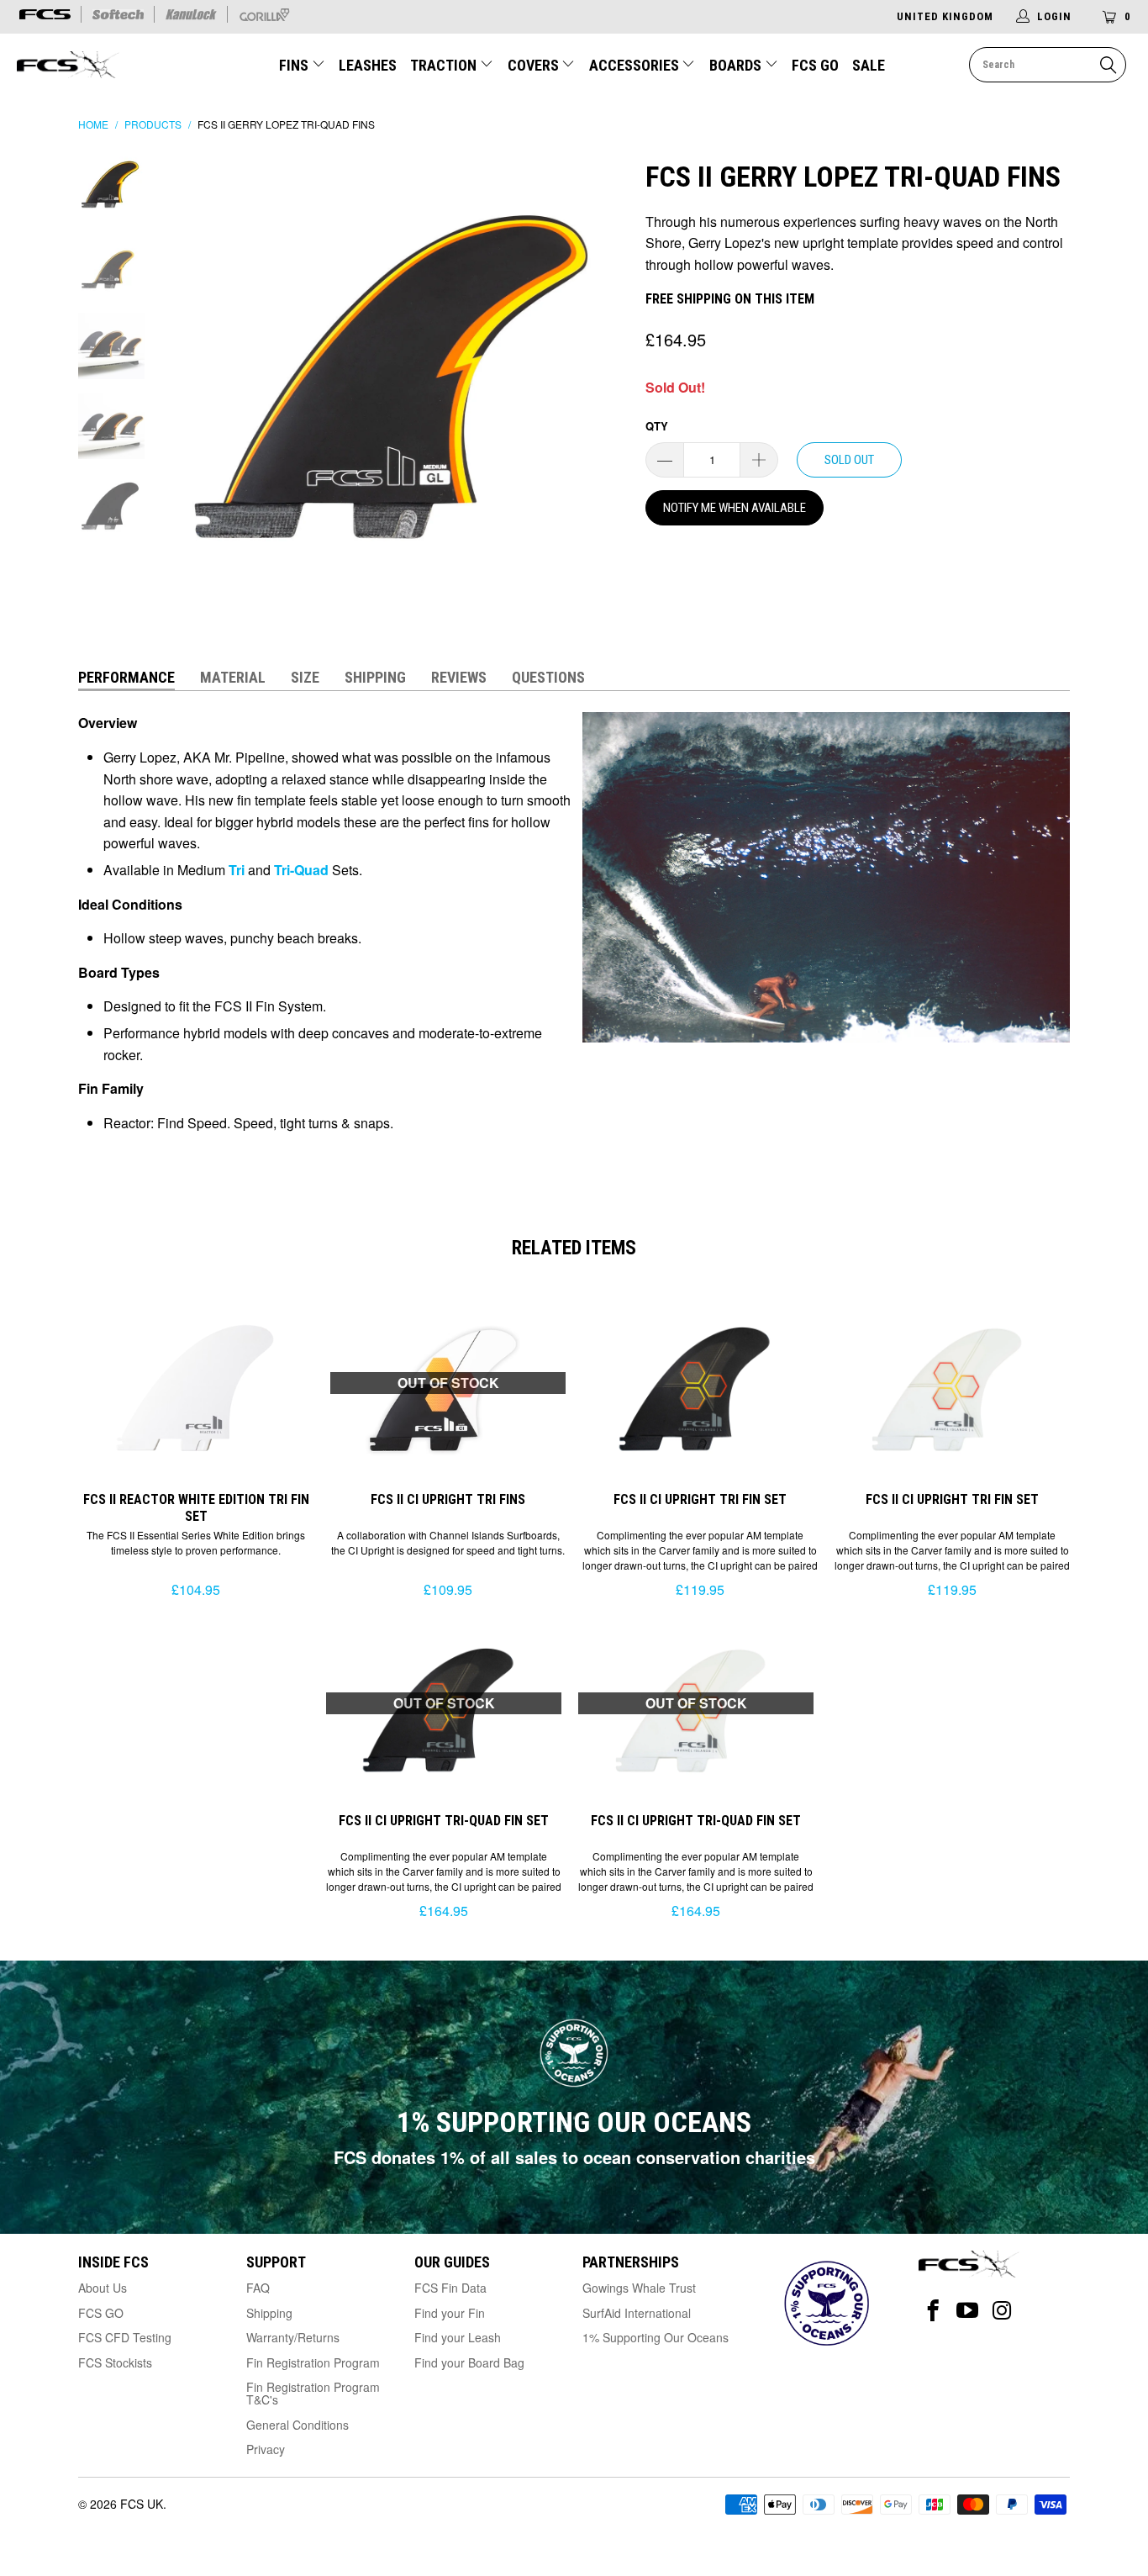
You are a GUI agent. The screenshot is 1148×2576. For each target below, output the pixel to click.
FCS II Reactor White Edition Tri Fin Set (196, 1388)
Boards (737, 65)
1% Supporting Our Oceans (656, 2337)
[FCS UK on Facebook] (933, 2311)
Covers (535, 65)
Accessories (636, 65)
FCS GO (815, 65)
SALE (869, 65)
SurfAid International (637, 2313)
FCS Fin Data (450, 2288)
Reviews (459, 677)
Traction (445, 65)
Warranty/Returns (293, 2337)
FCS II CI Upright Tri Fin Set (700, 1388)
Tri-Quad (300, 870)
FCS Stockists (115, 2362)
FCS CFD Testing (125, 2337)
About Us (103, 2288)
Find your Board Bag (469, 2362)
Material (233, 677)
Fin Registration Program (313, 2362)
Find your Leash (458, 2337)
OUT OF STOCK (448, 1383)
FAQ (258, 2288)
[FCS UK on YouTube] (968, 2311)
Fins (294, 65)
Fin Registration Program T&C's (313, 2393)
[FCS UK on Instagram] (1002, 2311)
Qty (657, 426)
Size (305, 677)
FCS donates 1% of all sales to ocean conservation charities (574, 2157)
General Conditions (298, 2425)
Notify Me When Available (735, 508)
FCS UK (142, 2504)
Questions (548, 677)
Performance (126, 677)
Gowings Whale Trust (639, 2288)
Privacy (266, 2449)
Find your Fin (450, 2313)
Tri (235, 870)
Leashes (368, 65)
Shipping (375, 677)
